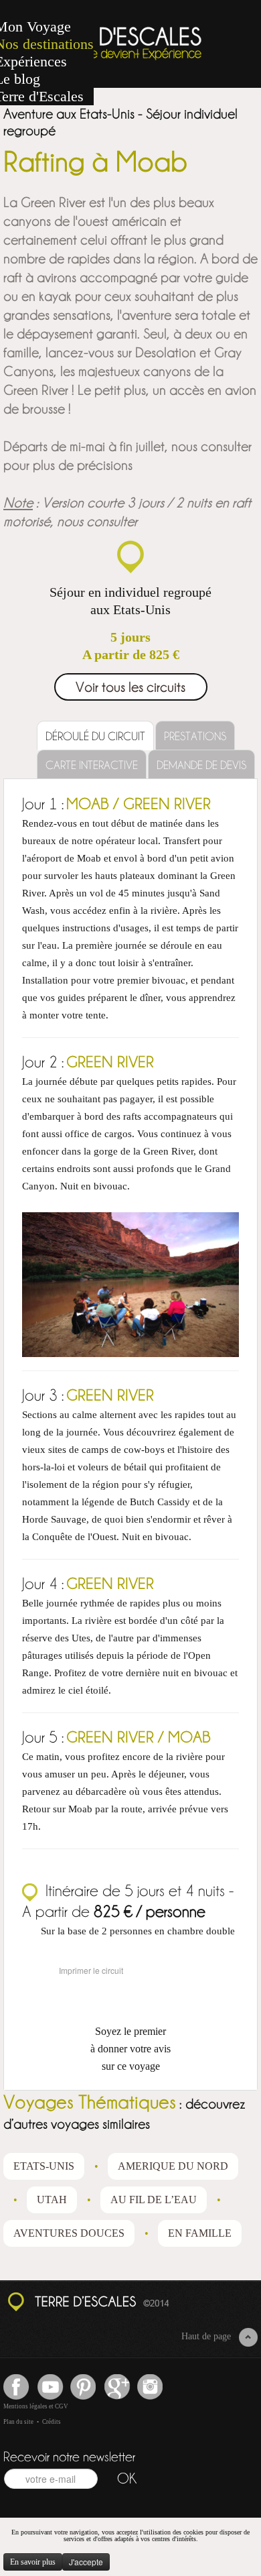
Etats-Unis (44, 2166)
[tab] (95, 736)
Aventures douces (69, 2233)
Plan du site (18, 2422)
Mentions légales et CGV (36, 2406)
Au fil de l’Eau (154, 2200)
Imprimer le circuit (91, 1970)
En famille (200, 2233)
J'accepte (86, 2562)
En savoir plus (33, 2562)
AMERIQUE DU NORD (173, 2166)
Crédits (52, 2422)
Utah (52, 2200)
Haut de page (206, 2336)
